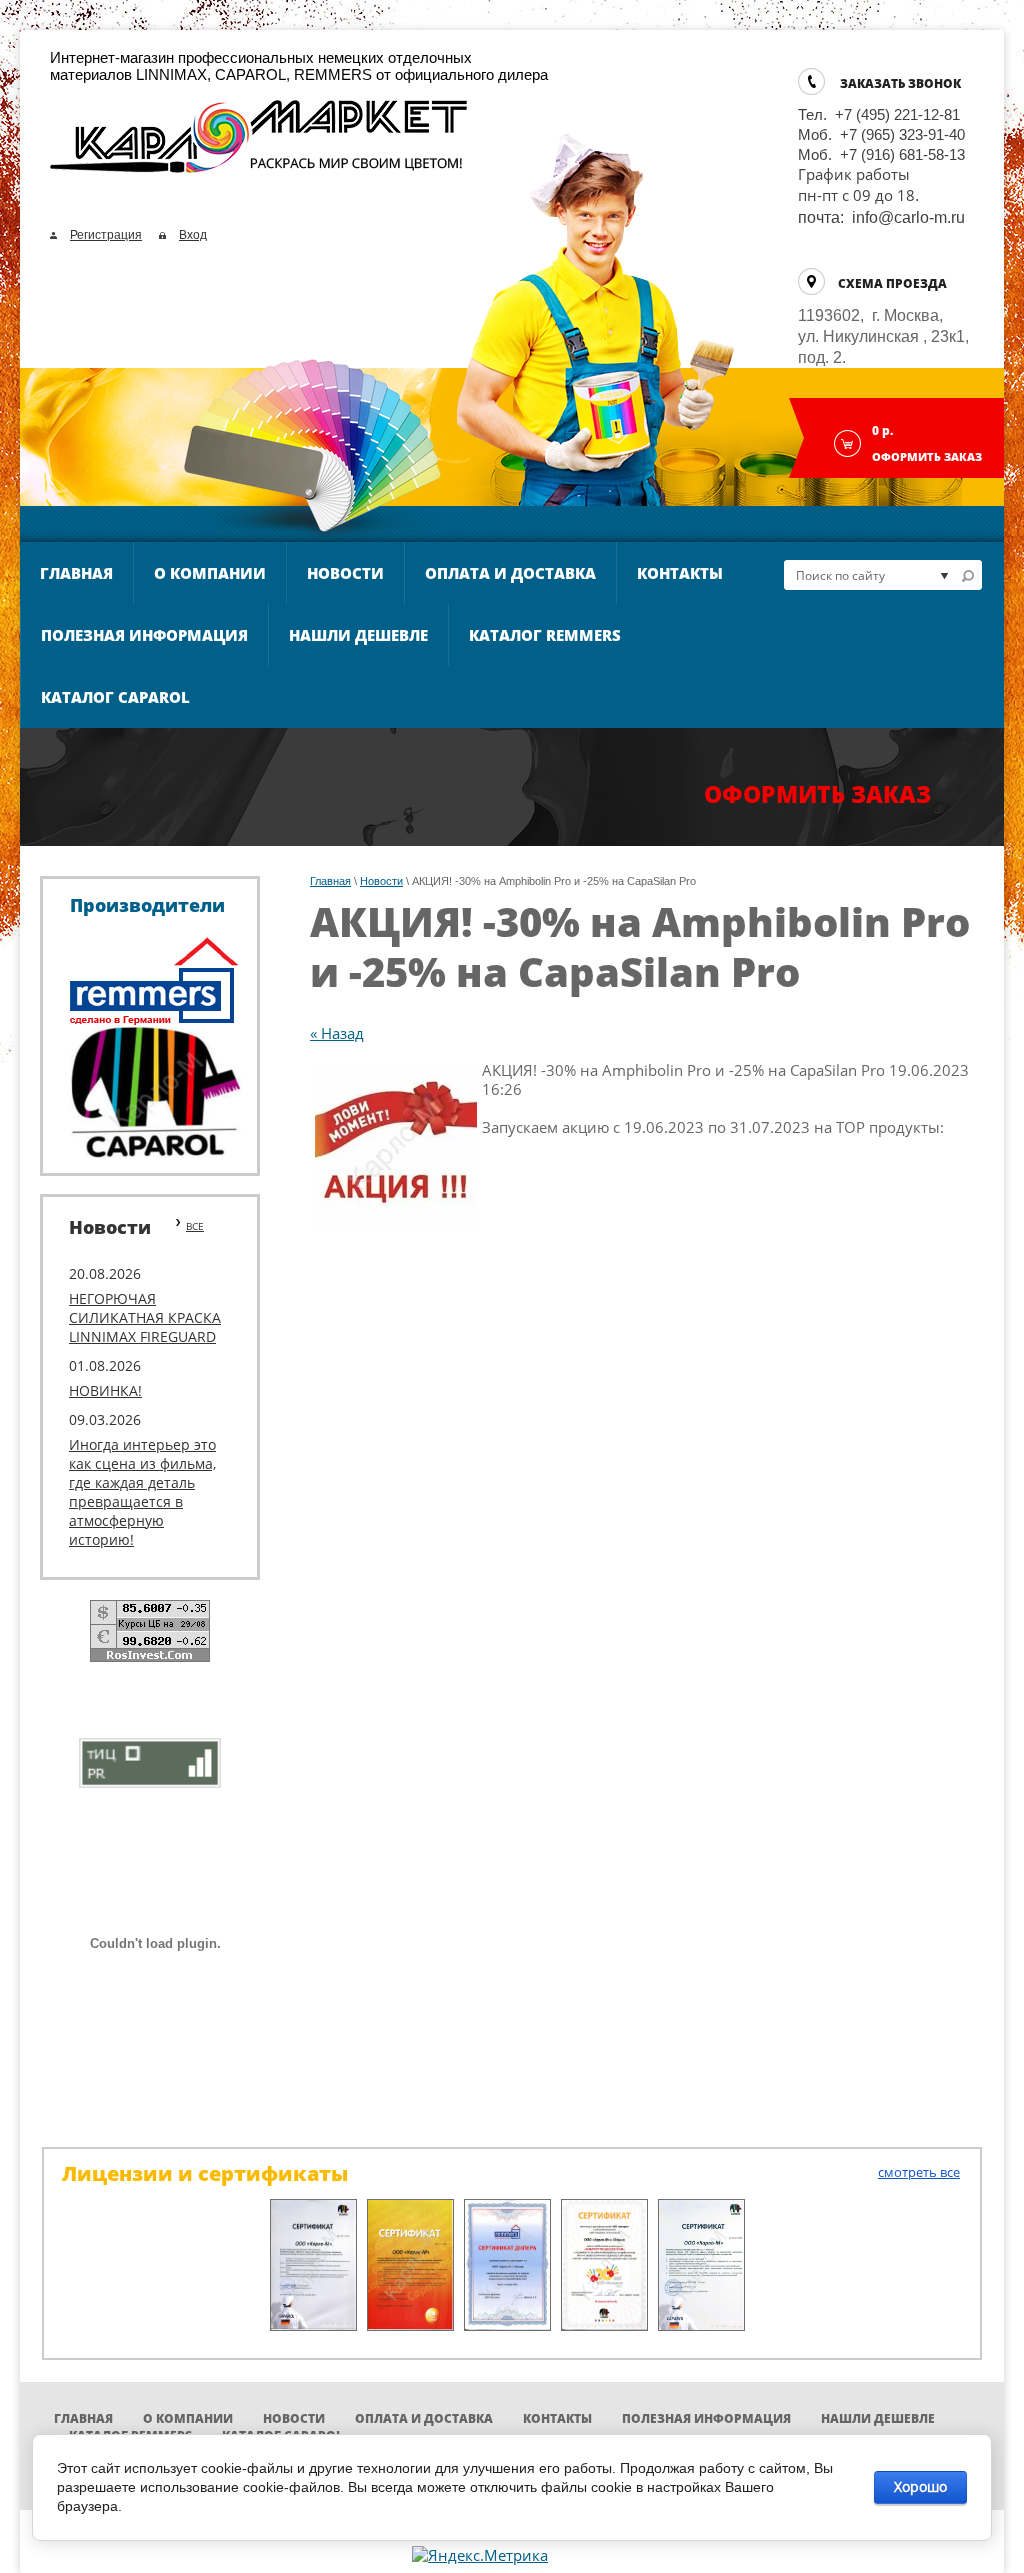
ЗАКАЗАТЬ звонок (900, 83)
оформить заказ (817, 794)
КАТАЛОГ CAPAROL (115, 697)
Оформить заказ (927, 456)
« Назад (337, 1033)
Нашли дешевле (358, 635)
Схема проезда (892, 283)
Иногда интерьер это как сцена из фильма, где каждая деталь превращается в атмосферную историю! (142, 1492)
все (195, 1226)
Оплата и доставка (510, 573)
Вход (193, 235)
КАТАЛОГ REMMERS (545, 635)
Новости (345, 573)
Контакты (680, 573)
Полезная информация (144, 635)
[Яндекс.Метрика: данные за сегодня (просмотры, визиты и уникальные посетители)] (480, 2555)
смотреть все (919, 2172)
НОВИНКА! (105, 1390)
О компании (210, 573)
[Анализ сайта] (150, 1761)
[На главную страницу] (259, 145)
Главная (76, 573)
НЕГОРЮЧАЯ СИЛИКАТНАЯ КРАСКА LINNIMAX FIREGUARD (145, 1317)
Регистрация (106, 235)
